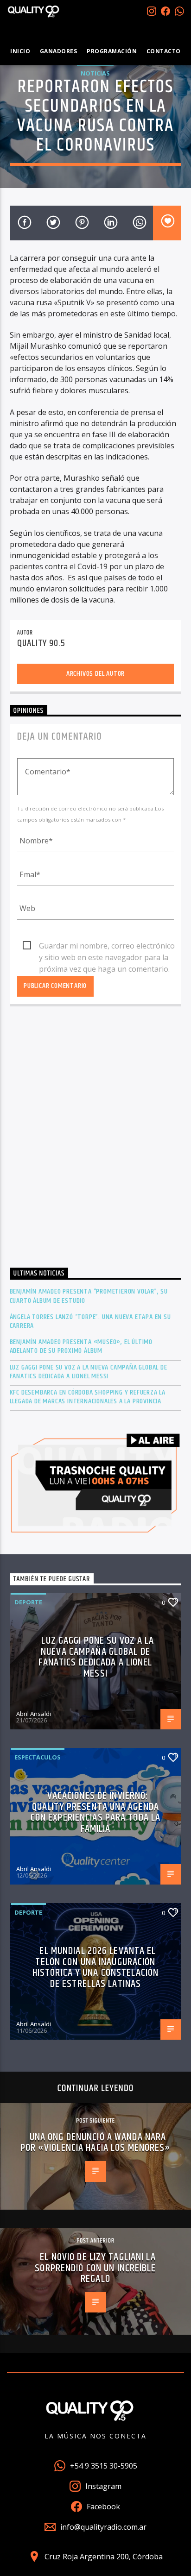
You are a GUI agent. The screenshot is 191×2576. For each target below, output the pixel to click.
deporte (28, 1602)
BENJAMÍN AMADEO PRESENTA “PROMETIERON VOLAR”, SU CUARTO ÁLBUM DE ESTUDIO (89, 1296)
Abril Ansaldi (34, 1714)
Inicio (20, 51)
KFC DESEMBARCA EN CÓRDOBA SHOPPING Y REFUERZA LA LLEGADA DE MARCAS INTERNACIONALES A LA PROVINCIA (88, 1397)
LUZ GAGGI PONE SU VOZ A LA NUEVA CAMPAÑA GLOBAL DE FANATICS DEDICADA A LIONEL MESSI (89, 1372)
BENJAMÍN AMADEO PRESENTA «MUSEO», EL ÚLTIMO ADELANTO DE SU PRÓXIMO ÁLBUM (81, 1346)
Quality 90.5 (41, 643)
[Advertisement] (95, 1139)
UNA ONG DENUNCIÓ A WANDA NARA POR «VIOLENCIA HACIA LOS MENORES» (96, 2143)
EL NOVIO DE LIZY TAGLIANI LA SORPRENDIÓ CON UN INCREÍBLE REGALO (95, 2268)
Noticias (95, 73)
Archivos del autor (95, 674)
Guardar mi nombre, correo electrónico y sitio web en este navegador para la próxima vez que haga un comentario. (107, 946)
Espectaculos (38, 1757)
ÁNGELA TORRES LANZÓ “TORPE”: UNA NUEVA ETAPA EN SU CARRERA (90, 1321)
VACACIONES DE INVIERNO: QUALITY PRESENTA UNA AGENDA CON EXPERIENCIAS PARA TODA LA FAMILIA (95, 1812)
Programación (112, 51)
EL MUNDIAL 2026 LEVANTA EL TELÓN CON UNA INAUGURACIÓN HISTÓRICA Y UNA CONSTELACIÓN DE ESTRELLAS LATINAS (95, 1967)
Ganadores (59, 51)
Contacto (164, 51)
